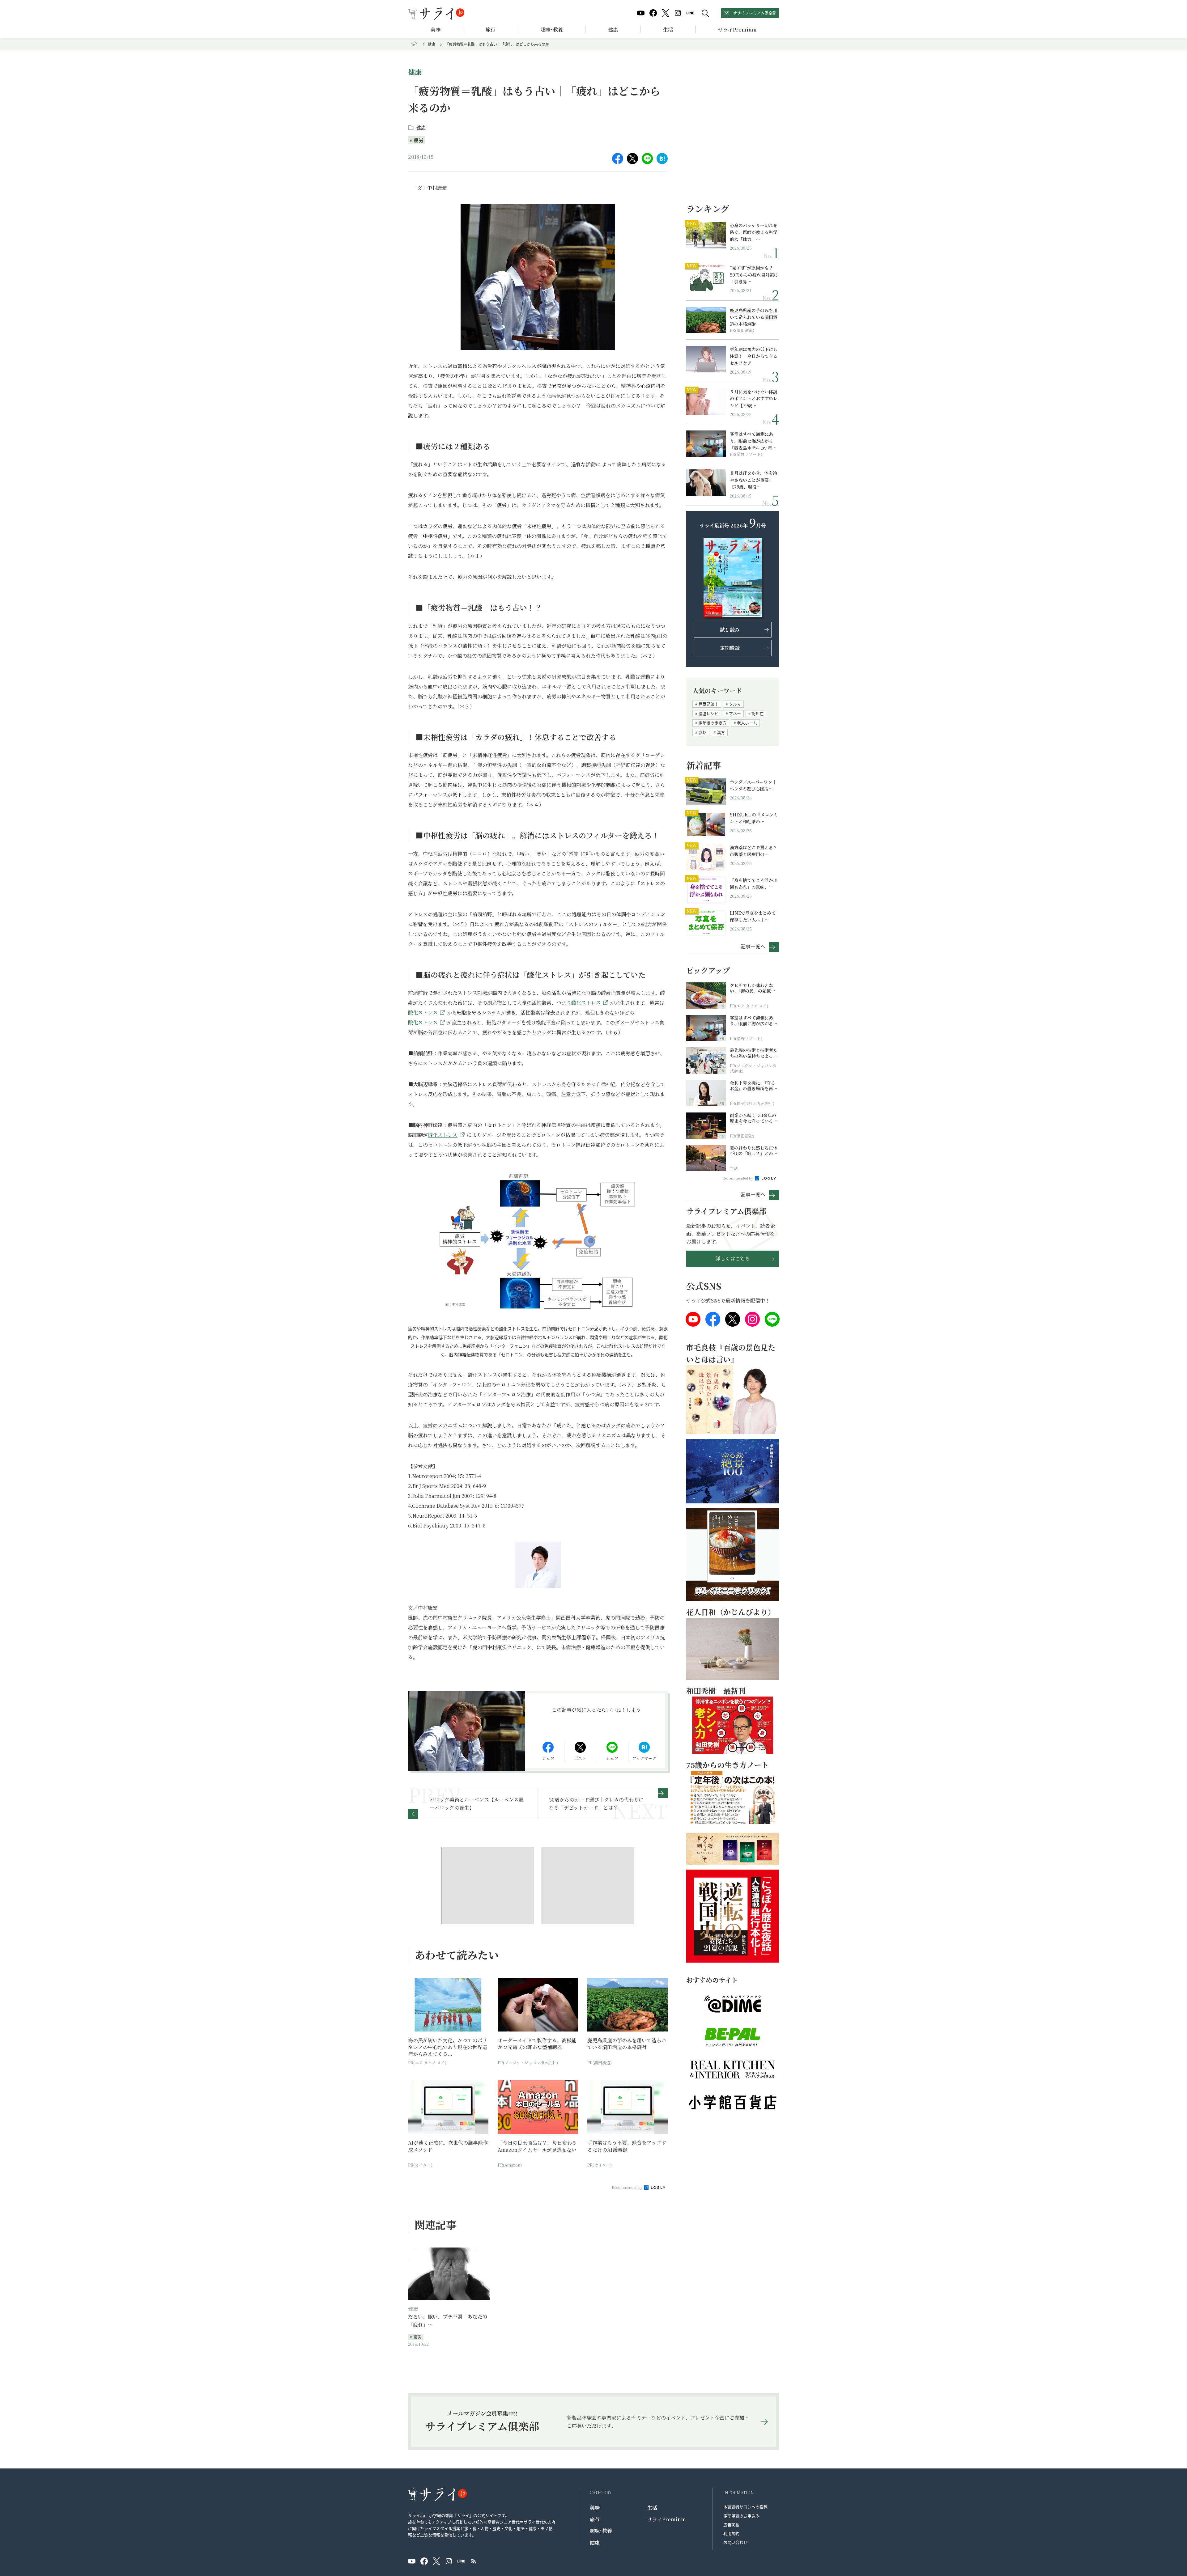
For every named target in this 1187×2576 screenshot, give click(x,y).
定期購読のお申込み (741, 2516)
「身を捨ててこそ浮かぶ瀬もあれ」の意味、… (754, 883)
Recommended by (628, 2187)
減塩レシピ (708, 713)
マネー (735, 713)
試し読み (730, 630)
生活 (668, 30)
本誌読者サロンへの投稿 (745, 2507)
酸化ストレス (586, 1003)
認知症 (757, 713)
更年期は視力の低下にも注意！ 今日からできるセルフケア (754, 356)
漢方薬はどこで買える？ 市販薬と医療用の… (754, 851)
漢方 (721, 732)
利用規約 (731, 2533)
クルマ (735, 704)
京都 (702, 732)
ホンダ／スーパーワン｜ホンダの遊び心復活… (753, 785)
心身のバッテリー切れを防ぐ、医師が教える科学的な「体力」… (754, 232)
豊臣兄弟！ (708, 704)
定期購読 (730, 648)
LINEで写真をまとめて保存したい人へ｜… (753, 916)
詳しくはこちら (733, 1258)
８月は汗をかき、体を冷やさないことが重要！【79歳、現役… (753, 480)
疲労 (419, 140)
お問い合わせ (735, 2542)
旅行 (491, 30)
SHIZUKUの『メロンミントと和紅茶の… (754, 818)
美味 (436, 30)
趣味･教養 (552, 30)
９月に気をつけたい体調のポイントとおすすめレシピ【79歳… (754, 398)
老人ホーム (747, 723)
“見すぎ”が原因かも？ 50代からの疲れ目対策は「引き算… (754, 275)
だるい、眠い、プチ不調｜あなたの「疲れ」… (448, 2321)
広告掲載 (731, 2525)
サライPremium (667, 2519)
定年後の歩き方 (712, 723)
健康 (613, 30)
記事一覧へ (753, 946)
